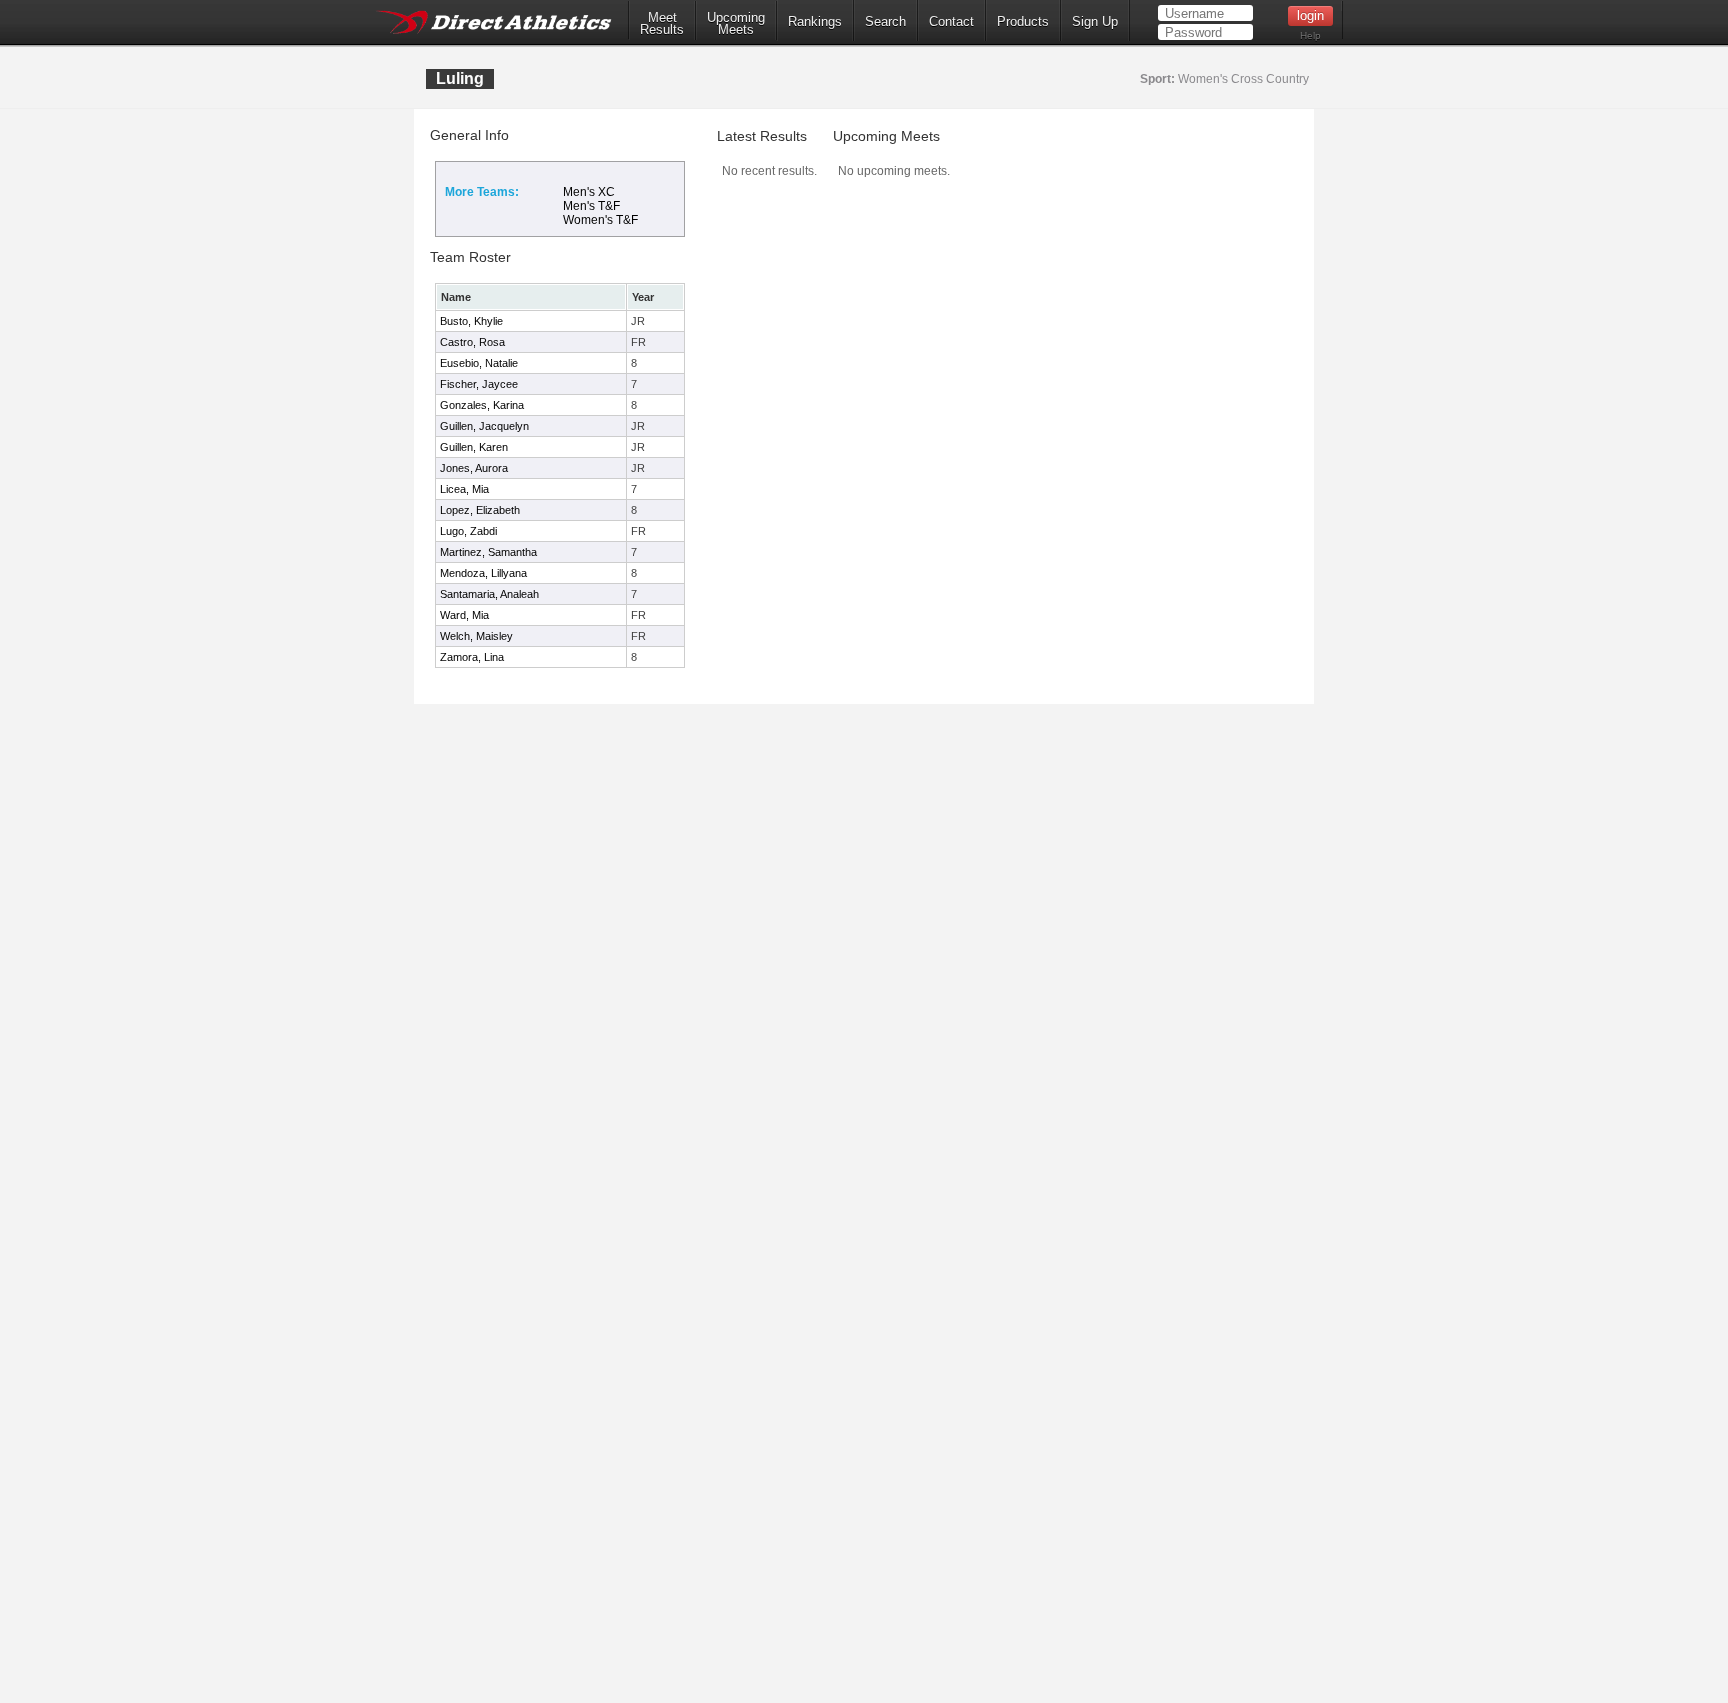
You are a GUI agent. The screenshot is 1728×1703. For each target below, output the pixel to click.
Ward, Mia (464, 615)
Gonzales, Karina (482, 405)
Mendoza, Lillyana (483, 573)
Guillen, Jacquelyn (484, 426)
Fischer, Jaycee (479, 384)
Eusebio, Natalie (479, 363)
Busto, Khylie (471, 321)
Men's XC (589, 192)
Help (1310, 35)
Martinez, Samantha (488, 552)
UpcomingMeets (736, 24)
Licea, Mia (464, 489)
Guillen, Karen (474, 447)
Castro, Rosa (472, 342)
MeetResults (662, 24)
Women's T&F (600, 220)
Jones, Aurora (474, 468)
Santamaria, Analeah (489, 594)
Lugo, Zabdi (468, 531)
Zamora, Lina (472, 657)
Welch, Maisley (476, 636)
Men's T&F (591, 206)
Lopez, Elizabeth (480, 510)
